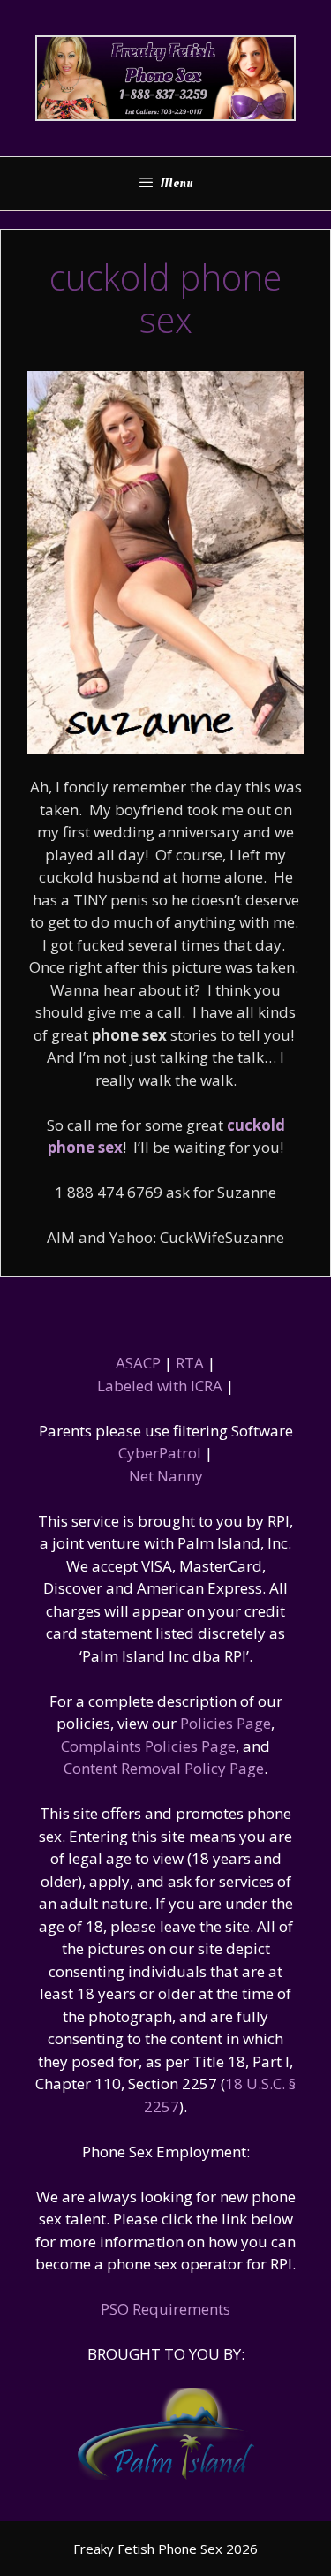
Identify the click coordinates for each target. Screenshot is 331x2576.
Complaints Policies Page (148, 1746)
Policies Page (226, 1723)
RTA (190, 1363)
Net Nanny (166, 1476)
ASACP (138, 1363)
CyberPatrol (160, 1453)
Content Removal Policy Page (164, 1768)
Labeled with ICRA (160, 1386)
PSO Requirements (165, 2309)
